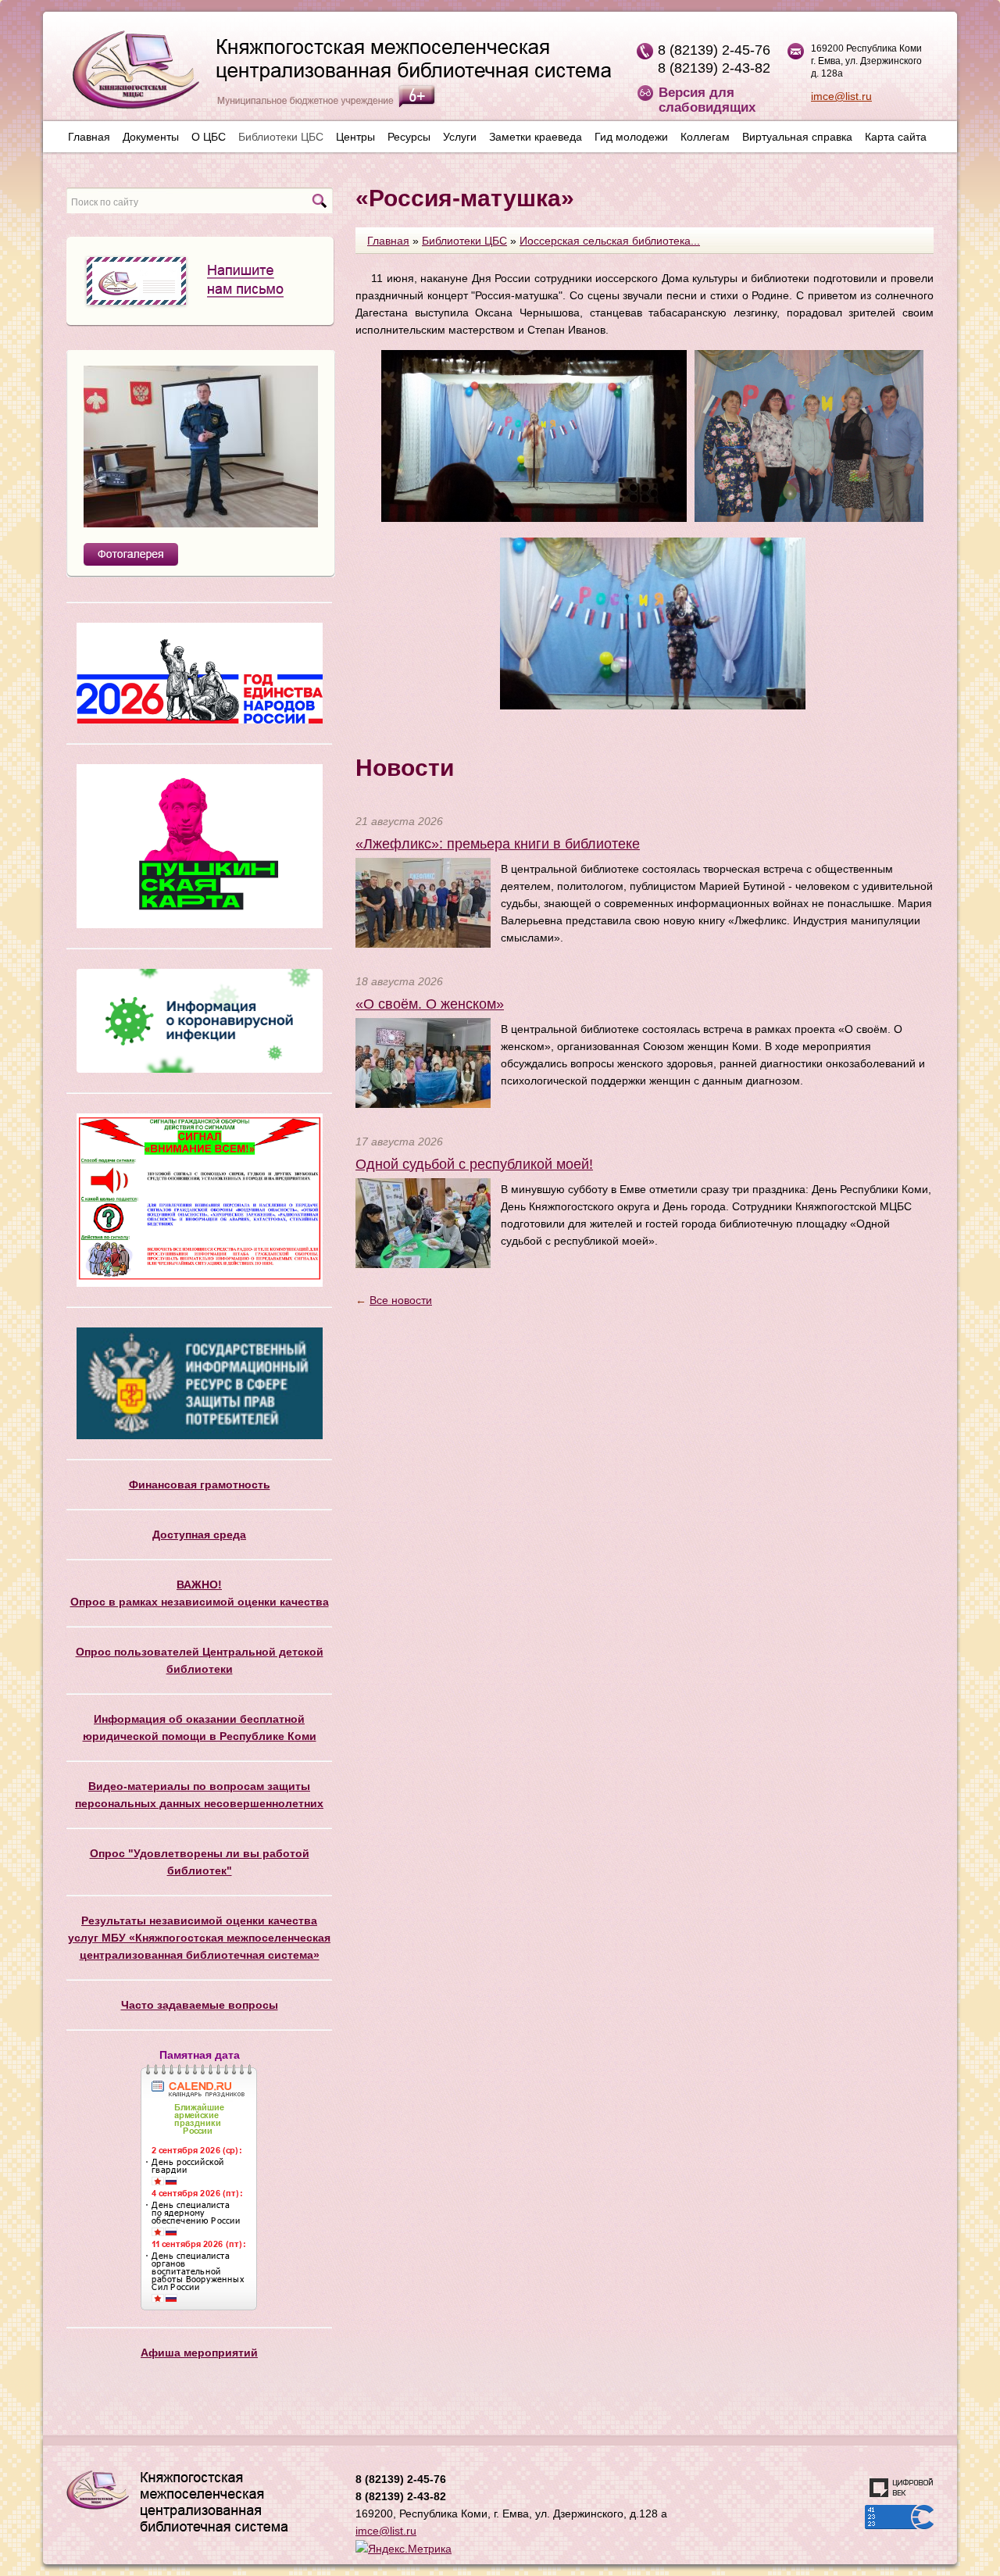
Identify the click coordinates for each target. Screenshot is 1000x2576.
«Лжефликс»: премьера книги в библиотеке (498, 844)
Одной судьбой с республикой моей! (474, 1164)
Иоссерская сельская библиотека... (610, 241)
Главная (89, 137)
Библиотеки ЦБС (281, 137)
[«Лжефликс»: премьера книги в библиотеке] (423, 902)
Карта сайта (896, 137)
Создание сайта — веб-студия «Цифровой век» (902, 2488)
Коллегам (705, 137)
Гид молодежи (631, 137)
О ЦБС (209, 137)
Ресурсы (409, 137)
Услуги (460, 137)
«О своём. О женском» (430, 1004)
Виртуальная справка (797, 137)
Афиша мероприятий (199, 2353)
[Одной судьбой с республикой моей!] (423, 1222)
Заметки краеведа (536, 137)
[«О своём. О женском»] (423, 1062)
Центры (355, 137)
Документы (151, 137)
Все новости (401, 1300)
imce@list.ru (841, 96)
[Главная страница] (334, 76)
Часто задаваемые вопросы (200, 2005)
